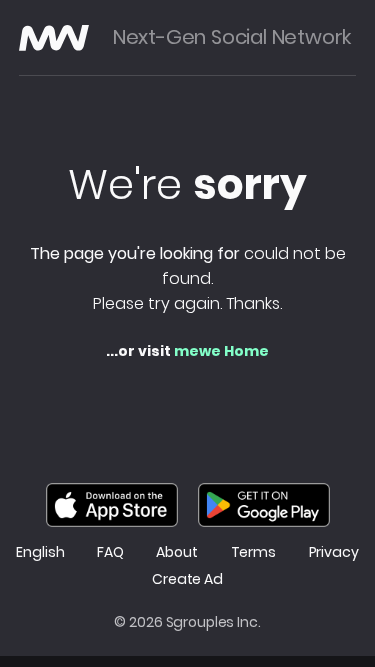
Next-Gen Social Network (232, 37)
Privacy (334, 552)
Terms (253, 552)
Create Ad (187, 579)
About (176, 552)
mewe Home (221, 351)
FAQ (110, 552)
